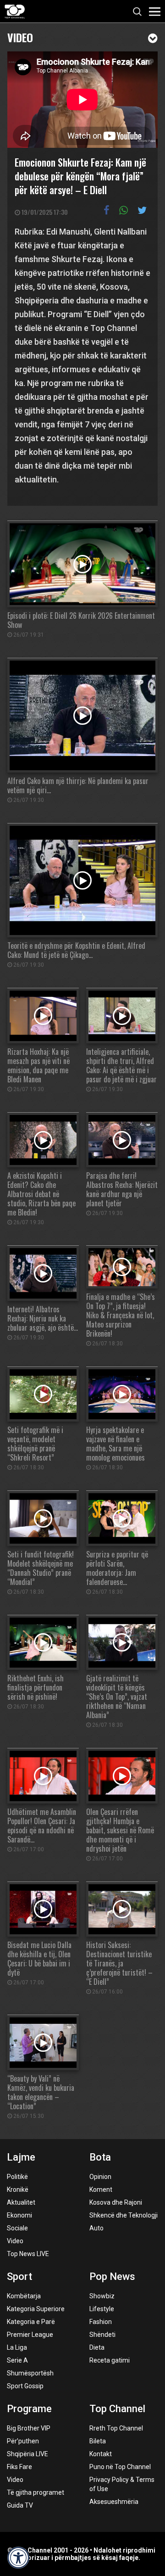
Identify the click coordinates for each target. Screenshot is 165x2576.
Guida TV (20, 2505)
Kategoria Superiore (36, 2309)
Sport (19, 2276)
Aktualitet (21, 2202)
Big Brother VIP (29, 2428)
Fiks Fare (19, 2467)
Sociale (17, 2228)
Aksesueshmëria (114, 2502)
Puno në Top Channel (120, 2467)
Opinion (100, 2177)
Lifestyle (102, 2309)
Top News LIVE (28, 2254)
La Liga (17, 2347)
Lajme (21, 2157)
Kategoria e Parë (31, 2322)
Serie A (17, 2360)
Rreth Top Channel (116, 2428)
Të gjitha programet (36, 2492)
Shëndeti (102, 2335)
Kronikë (18, 2190)
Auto (96, 2228)
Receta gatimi (110, 2360)
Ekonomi (19, 2215)
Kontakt (101, 2454)
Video (20, 36)
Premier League (30, 2335)
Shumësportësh (30, 2373)
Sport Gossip (25, 2386)
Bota (100, 2157)
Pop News (112, 2276)
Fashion (101, 2322)
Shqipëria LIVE (27, 2454)
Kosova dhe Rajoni (116, 2202)
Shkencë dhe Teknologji (124, 2215)
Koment (101, 2190)
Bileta (98, 2441)
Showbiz (102, 2296)
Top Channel (117, 2409)
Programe (29, 2409)
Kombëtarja (24, 2296)
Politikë (17, 2177)
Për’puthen (23, 2441)
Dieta (97, 2347)
